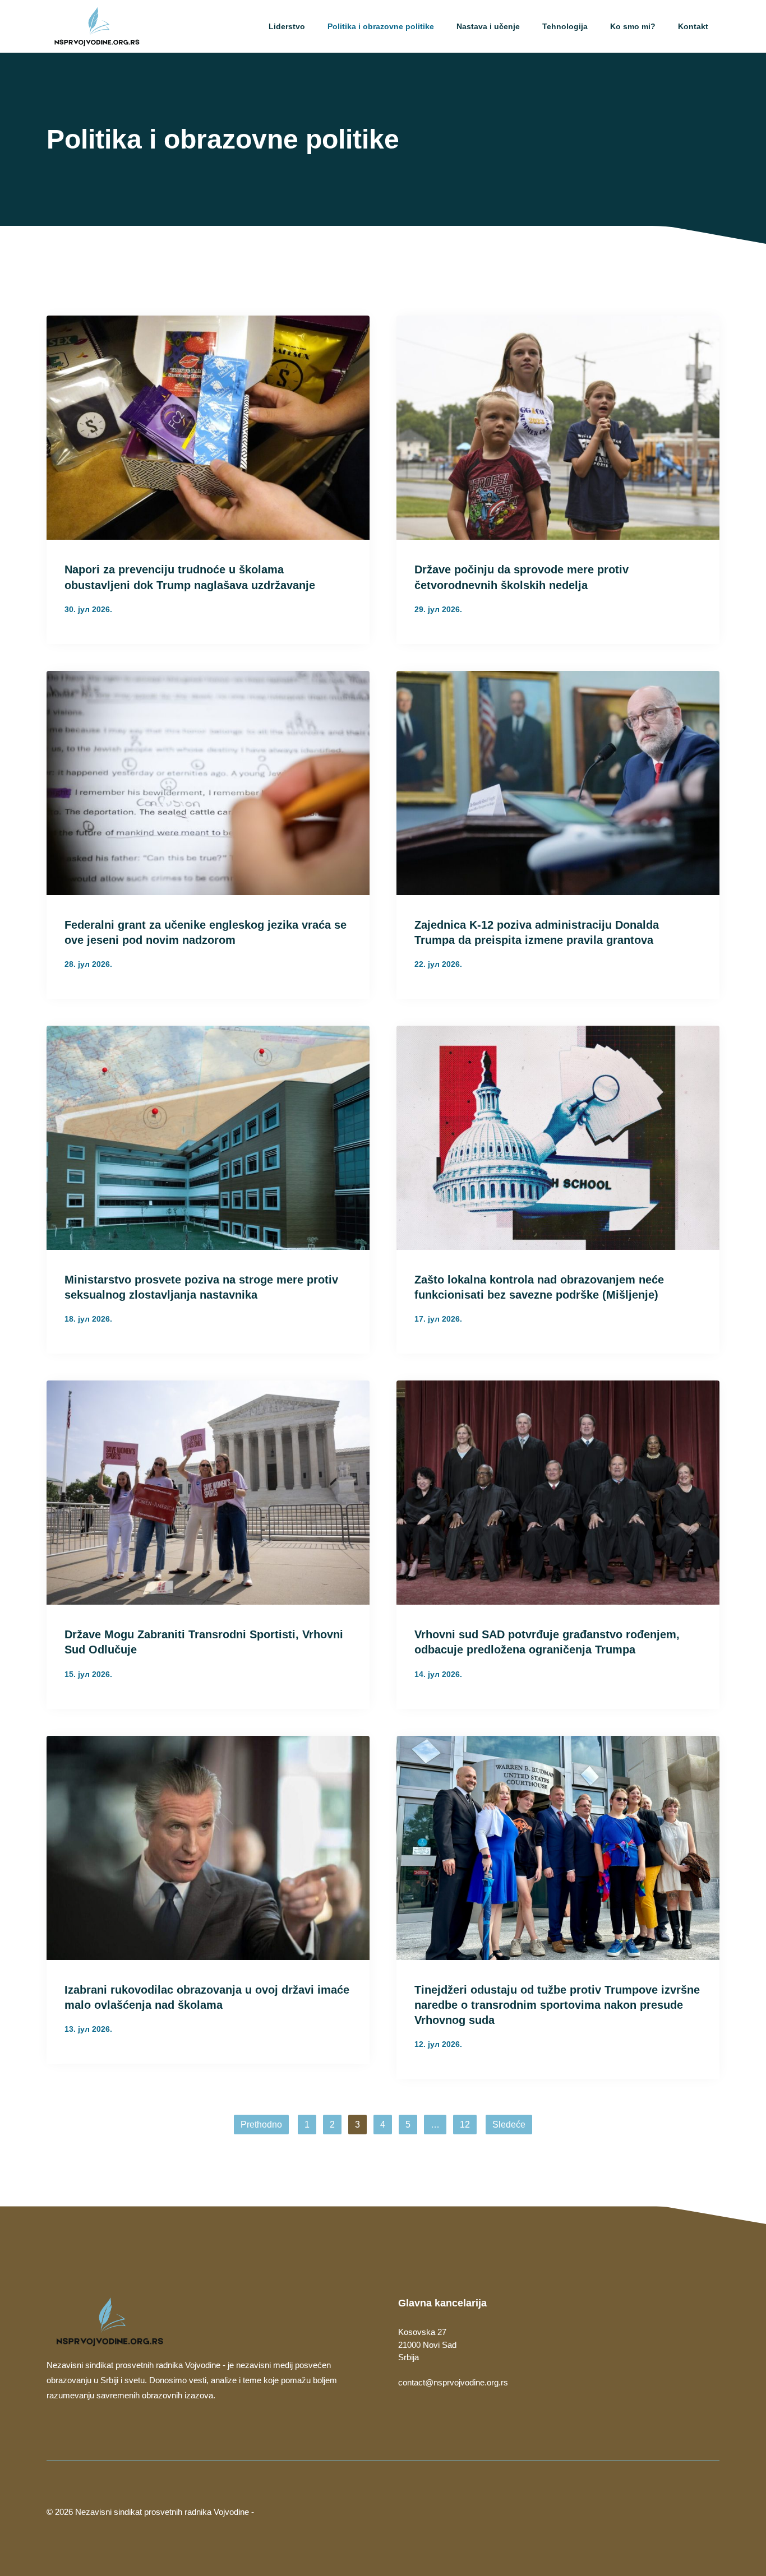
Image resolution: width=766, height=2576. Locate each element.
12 (465, 2125)
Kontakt (693, 26)
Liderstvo (287, 26)
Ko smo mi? (633, 26)
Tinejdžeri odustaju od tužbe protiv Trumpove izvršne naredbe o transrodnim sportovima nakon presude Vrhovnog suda (557, 2005)
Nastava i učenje (488, 26)
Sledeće (509, 2125)
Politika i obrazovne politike (381, 26)
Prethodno (261, 2125)
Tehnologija (565, 26)
